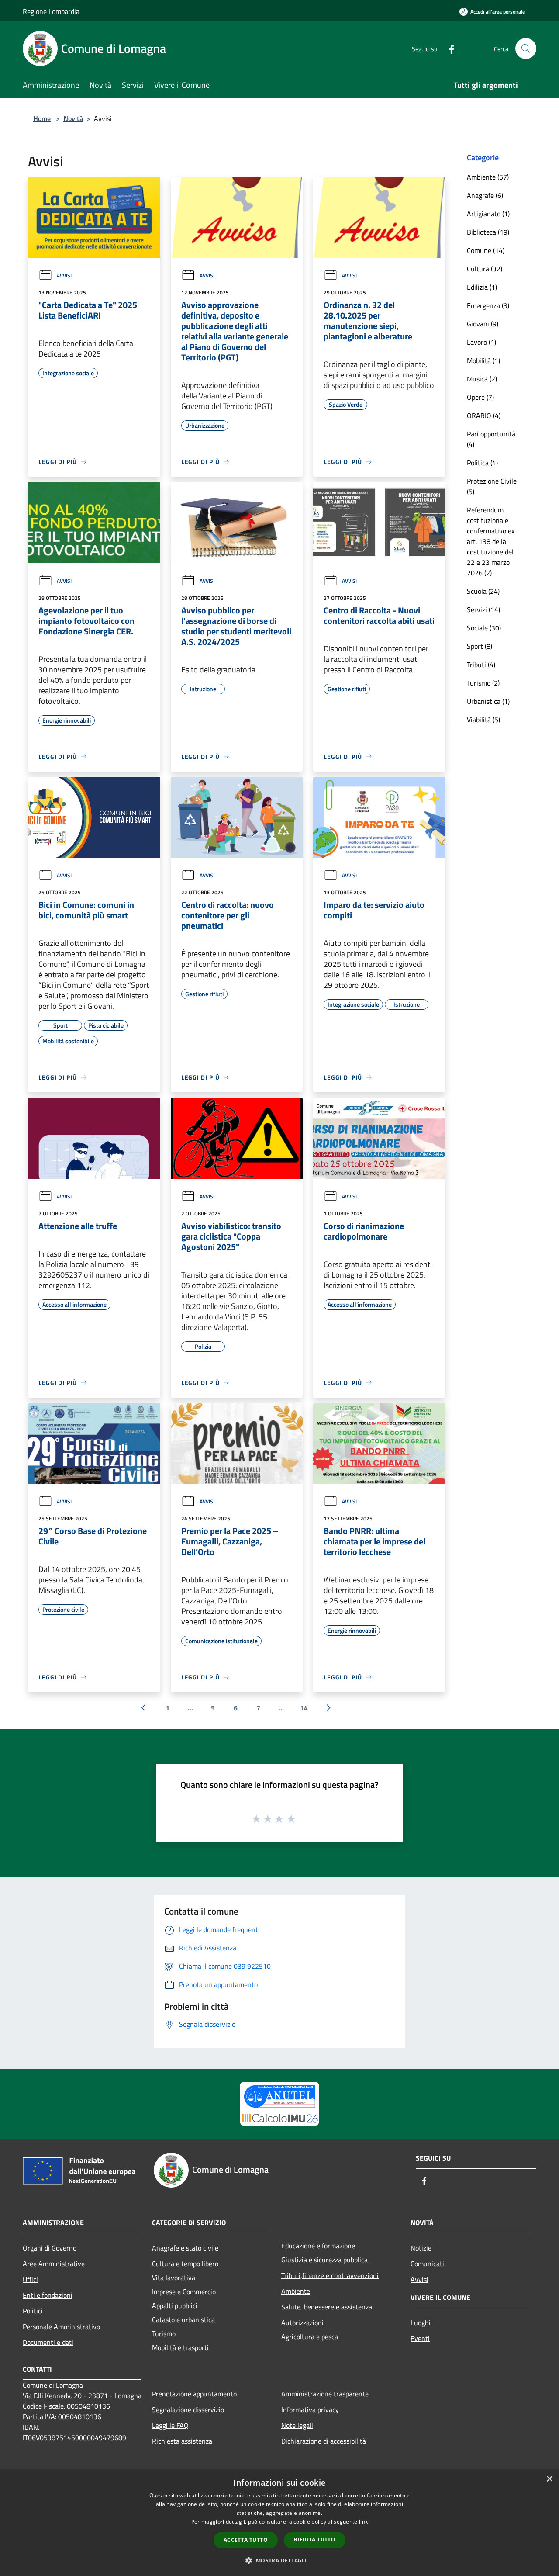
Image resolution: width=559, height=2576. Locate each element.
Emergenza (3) (488, 305)
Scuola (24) (483, 591)
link (363, 2522)
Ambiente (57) (488, 177)
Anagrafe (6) (485, 195)
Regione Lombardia (51, 11)
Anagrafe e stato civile (185, 2248)
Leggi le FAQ (170, 2425)
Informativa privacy (310, 2410)
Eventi (420, 2338)
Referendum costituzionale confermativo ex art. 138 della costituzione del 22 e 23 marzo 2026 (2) (491, 541)
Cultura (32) (485, 269)
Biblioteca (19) (488, 232)
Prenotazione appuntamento (194, 2394)
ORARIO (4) (484, 415)
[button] (279, 2560)
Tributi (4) (481, 665)
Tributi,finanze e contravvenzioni (330, 2275)
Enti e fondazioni (48, 2295)
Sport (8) (480, 646)
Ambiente (296, 2291)
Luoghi (421, 2323)
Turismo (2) (483, 683)
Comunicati (427, 2264)
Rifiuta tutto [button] (315, 2540)
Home (42, 118)
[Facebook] (448, 48)
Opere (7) (480, 397)
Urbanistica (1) (488, 701)
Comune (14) (486, 250)
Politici (33, 2311)
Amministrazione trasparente (325, 2394)
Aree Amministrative (54, 2264)
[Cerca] (526, 48)
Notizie (421, 2248)
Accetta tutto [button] (246, 2540)
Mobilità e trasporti (180, 2347)
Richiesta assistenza (182, 2441)
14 (304, 1708)
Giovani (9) (483, 324)
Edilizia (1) (482, 287)
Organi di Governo (50, 2248)
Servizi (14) (483, 609)
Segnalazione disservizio (188, 2410)
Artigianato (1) (488, 214)
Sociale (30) (484, 628)
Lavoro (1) (481, 342)
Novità (73, 118)
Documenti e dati (48, 2342)
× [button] (549, 2479)
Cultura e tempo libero (185, 2264)
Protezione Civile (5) (492, 486)
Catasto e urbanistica (183, 2320)
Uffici (30, 2279)
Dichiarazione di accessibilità (324, 2441)
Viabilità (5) (483, 720)
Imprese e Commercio (184, 2292)
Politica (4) (482, 463)
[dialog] (279, 2523)
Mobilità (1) (483, 360)
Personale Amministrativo (61, 2327)
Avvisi (64, 275)
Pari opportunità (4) (491, 439)
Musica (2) (482, 379)
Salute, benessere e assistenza (327, 2307)
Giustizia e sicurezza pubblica (324, 2260)
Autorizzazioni (302, 2323)
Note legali (297, 2425)
